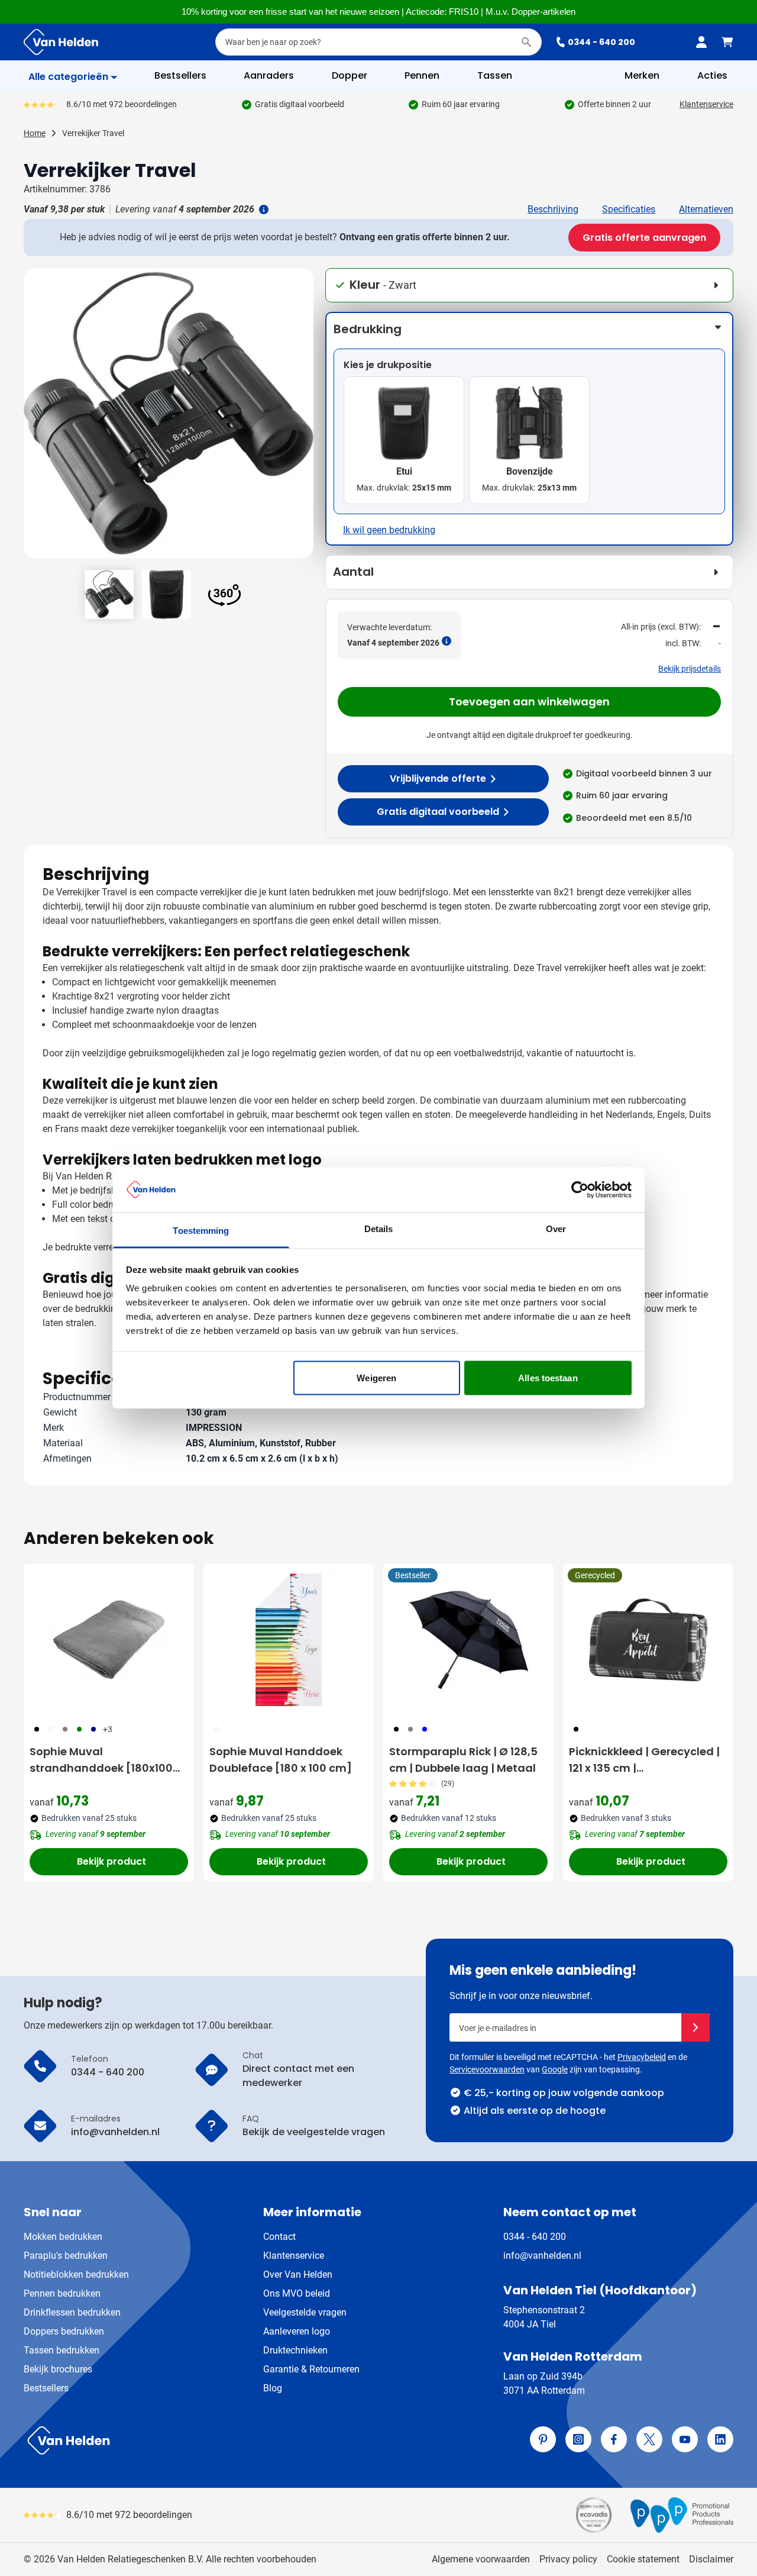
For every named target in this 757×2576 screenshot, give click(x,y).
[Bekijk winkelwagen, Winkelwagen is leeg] (727, 42)
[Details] (263, 209)
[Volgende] (303, 418)
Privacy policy (568, 2559)
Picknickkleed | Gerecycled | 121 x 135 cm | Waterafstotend (644, 1760)
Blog (273, 2388)
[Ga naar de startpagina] (61, 42)
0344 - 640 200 (601, 42)
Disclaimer (711, 2559)
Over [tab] (556, 1229)
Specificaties (629, 209)
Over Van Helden (298, 2274)
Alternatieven (706, 209)
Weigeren (376, 1377)
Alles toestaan (548, 1377)
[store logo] (199, 2440)
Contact (279, 2237)
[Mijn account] (701, 42)
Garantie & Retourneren (311, 2369)
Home (35, 133)
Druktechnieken (295, 2350)
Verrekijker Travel (93, 133)
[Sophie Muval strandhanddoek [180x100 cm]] (109, 1640)
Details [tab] (379, 1229)
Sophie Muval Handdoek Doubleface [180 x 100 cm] (281, 1760)
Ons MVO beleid (297, 2293)
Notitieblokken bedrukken (76, 2274)
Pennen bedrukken (62, 2293)
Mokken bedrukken (63, 2237)
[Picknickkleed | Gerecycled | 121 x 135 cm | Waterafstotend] (648, 1640)
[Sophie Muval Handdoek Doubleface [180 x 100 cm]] (289, 1640)
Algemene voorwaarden (481, 2559)
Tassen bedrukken (62, 2350)
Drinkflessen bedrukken (72, 2312)
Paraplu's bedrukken (66, 2256)
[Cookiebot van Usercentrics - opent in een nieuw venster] (580, 1189)
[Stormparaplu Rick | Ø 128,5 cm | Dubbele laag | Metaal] (468, 1640)
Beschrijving (553, 209)
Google (555, 2069)
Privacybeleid (642, 2057)
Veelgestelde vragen (305, 2312)
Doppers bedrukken (64, 2331)
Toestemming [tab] (201, 1231)
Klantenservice (706, 104)
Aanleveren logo (297, 2331)
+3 (108, 1729)
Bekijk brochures (58, 2369)
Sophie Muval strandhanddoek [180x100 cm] (101, 1760)
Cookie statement (643, 2559)
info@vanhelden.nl (542, 2256)
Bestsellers (46, 2388)
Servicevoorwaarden (487, 2069)
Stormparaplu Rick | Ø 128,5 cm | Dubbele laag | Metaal (463, 1760)
